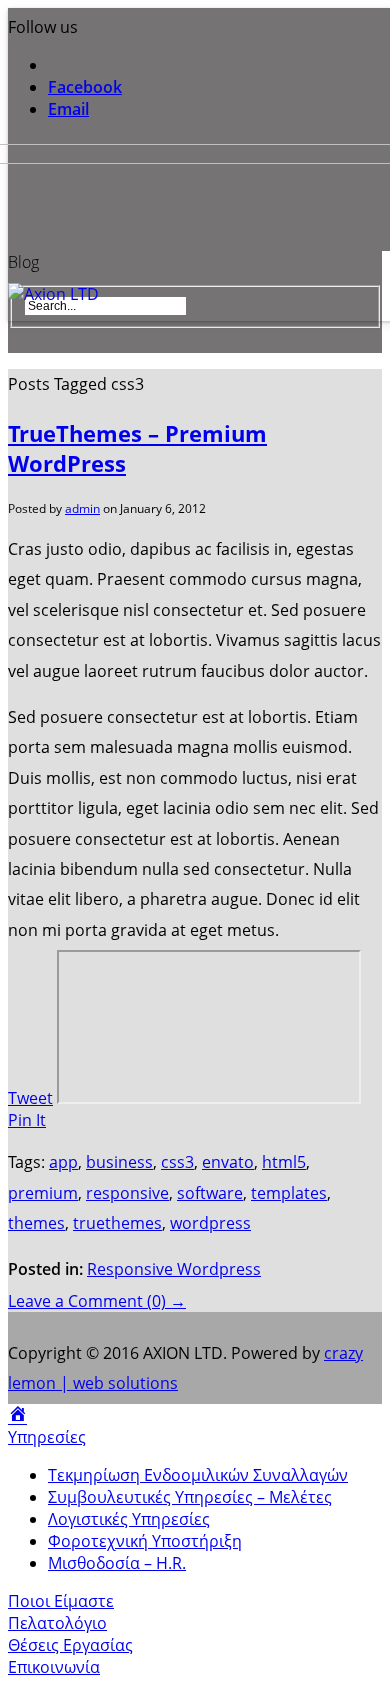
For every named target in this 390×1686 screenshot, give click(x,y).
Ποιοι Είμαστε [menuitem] (61, 1601)
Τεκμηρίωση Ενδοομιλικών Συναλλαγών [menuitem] (198, 1475)
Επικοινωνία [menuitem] (54, 1667)
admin (82, 508)
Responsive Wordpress (174, 1269)
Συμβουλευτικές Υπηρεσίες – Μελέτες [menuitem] (190, 1497)
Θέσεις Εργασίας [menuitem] (70, 1645)
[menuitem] (17, 1415)
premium (43, 1193)
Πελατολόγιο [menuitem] (57, 1623)
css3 (177, 1162)
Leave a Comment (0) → (97, 1301)
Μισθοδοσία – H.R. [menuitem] (117, 1563)
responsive (127, 1193)
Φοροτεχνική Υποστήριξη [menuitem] (145, 1541)
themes (36, 1223)
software (210, 1193)
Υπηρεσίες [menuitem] (47, 1437)
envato (228, 1162)
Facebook (85, 87)
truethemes (117, 1223)
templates (289, 1193)
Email (68, 109)
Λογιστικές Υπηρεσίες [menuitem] (129, 1519)
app (63, 1162)
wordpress (210, 1223)
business (119, 1162)
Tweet (30, 1098)
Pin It (27, 1120)
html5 (284, 1162)
